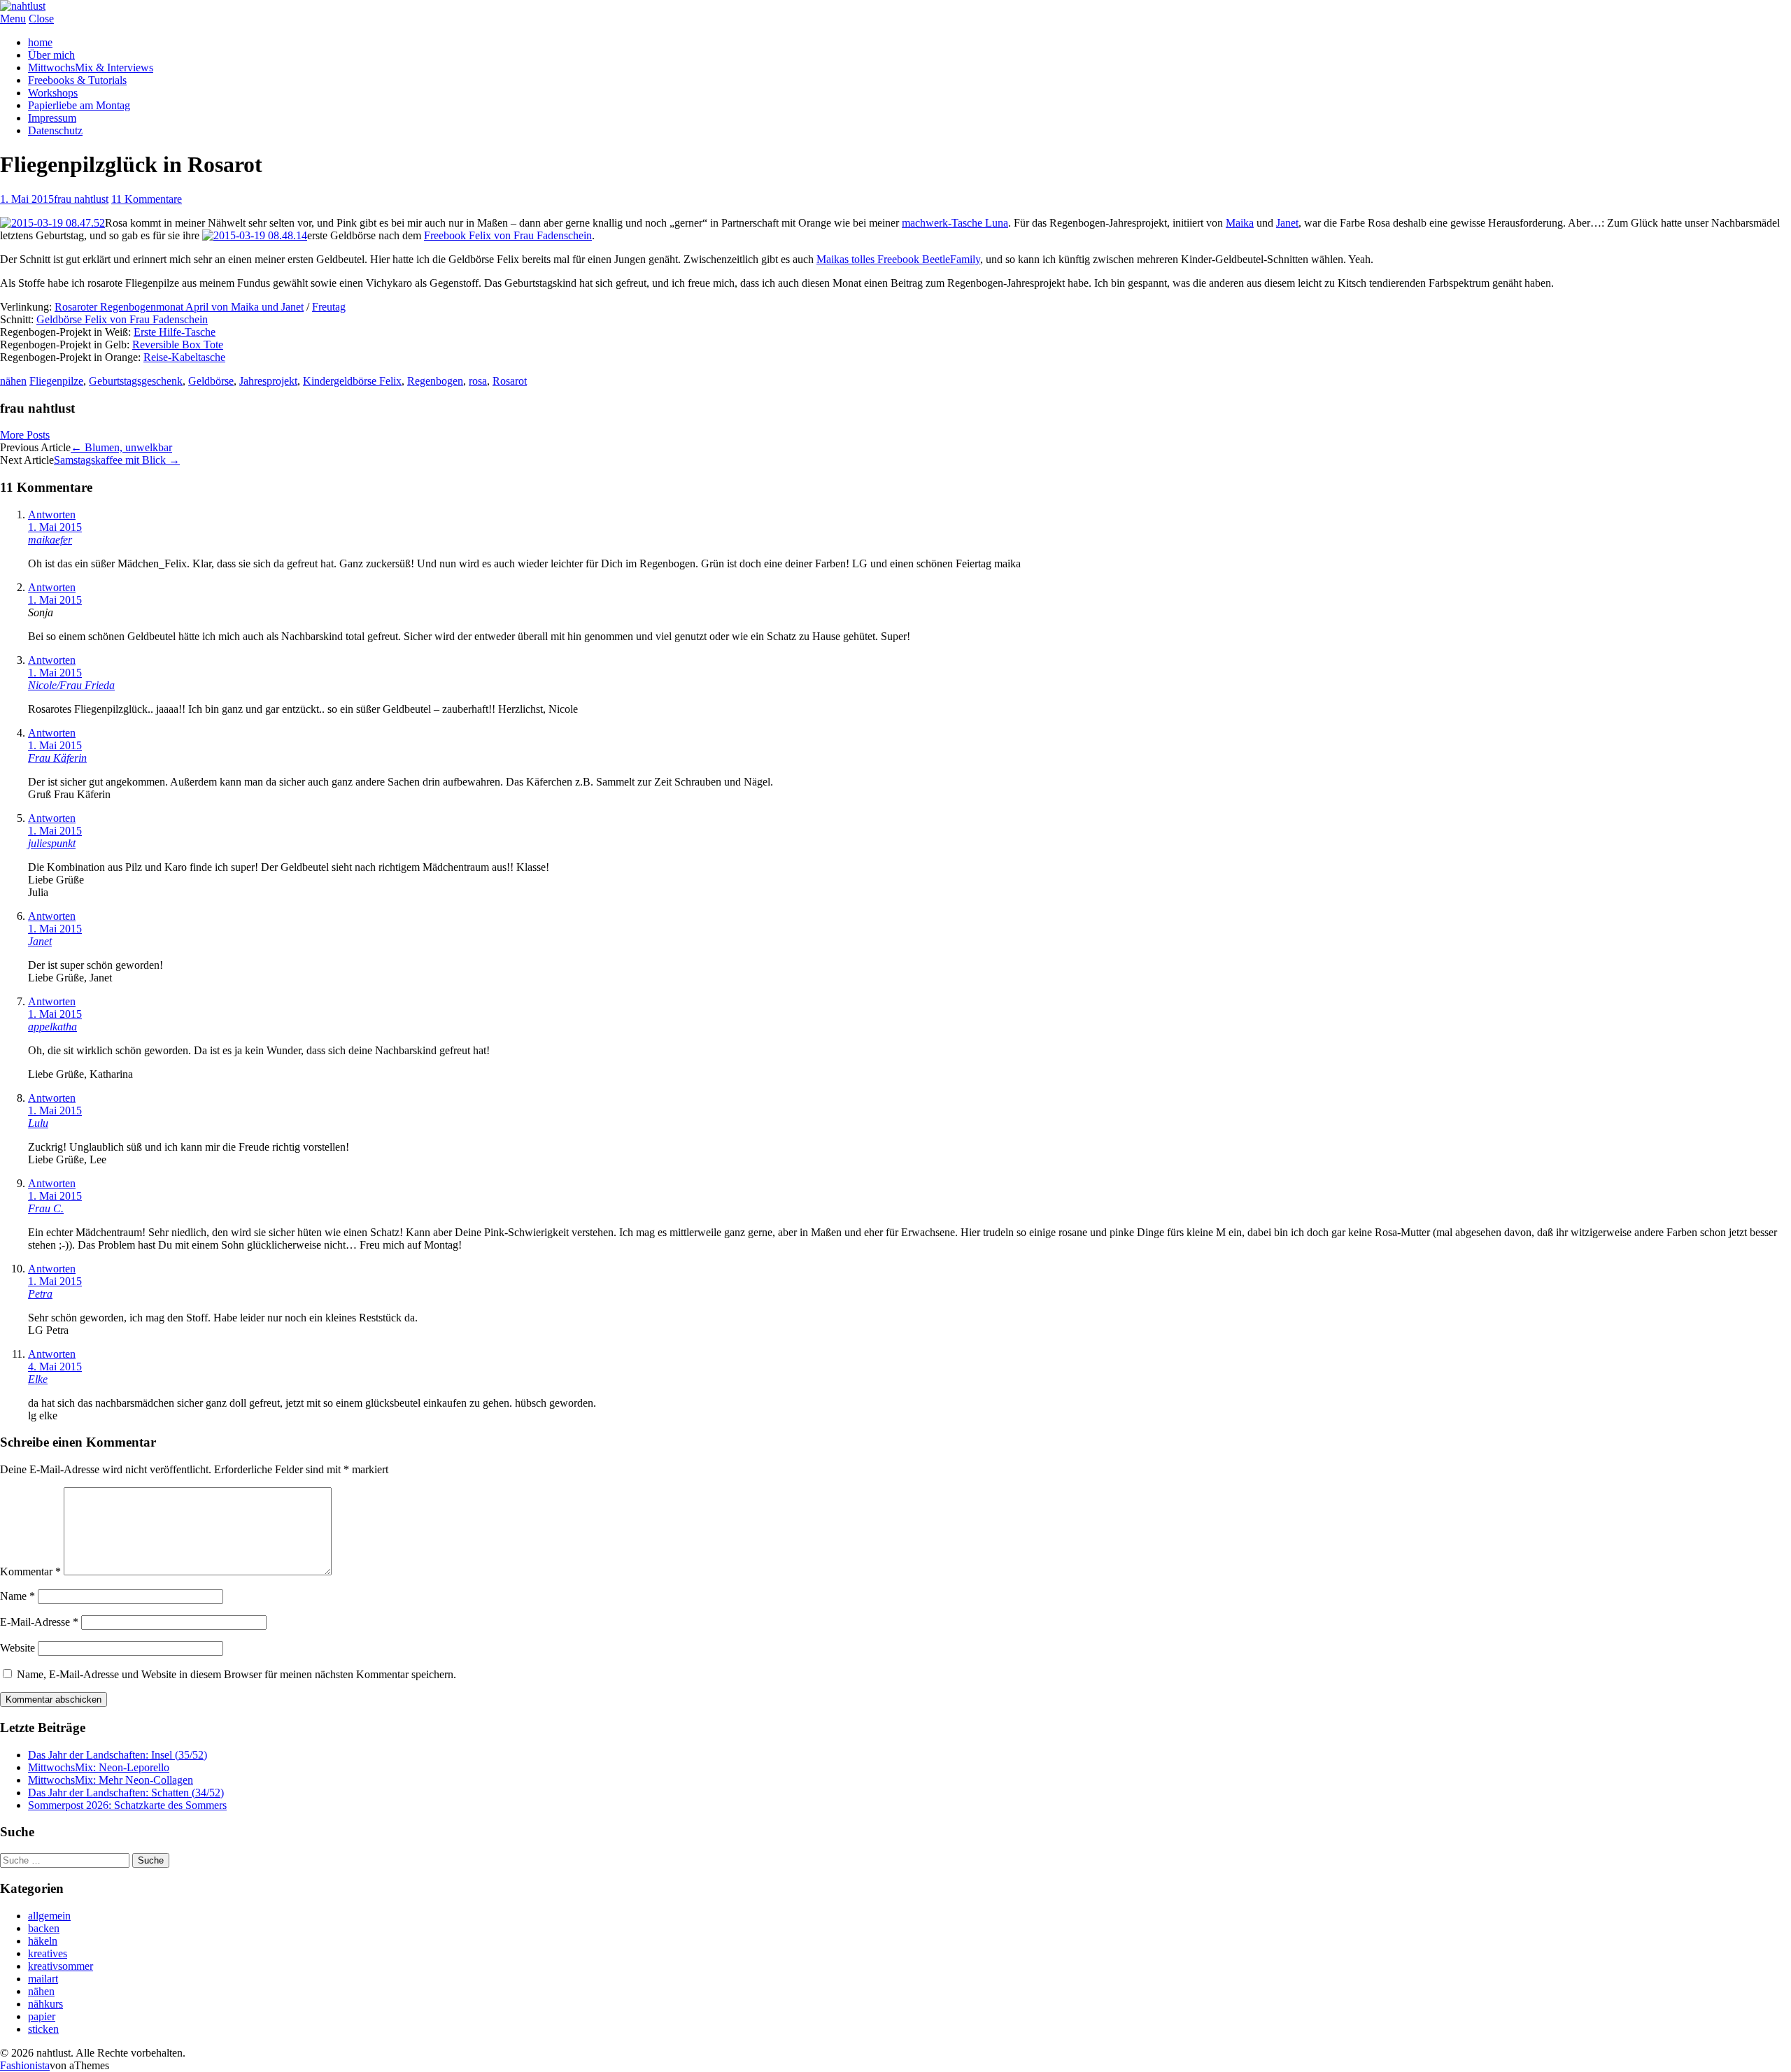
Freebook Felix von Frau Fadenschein (508, 235)
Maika (1240, 223)
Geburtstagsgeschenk (136, 381)
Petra (40, 1294)
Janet (1287, 223)
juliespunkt (52, 843)
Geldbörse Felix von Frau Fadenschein (122, 319)
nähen (13, 381)
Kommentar (30, 1571)
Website (17, 1648)
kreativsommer (61, 1966)
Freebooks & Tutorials (77, 80)
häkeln (43, 1941)
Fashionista (25, 2065)
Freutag (329, 307)
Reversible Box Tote (178, 345)
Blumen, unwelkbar (121, 447)
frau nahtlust (81, 199)
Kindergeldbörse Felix (352, 381)
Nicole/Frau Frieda (71, 685)
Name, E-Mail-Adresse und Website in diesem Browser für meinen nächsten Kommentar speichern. (236, 1674)
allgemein (49, 1916)
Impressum (52, 118)
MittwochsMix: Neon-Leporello (99, 1767)
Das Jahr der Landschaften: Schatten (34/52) (126, 1793)
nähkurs (45, 2004)
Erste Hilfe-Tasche (175, 332)
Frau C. (46, 1208)
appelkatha (52, 1027)
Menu (13, 19)
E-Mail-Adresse (39, 1622)
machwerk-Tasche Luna (955, 223)
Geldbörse (211, 381)
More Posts (25, 435)
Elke (38, 1379)
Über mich (51, 55)
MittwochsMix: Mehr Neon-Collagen (111, 1780)
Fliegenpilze (56, 381)
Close (41, 19)
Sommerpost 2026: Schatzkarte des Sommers (127, 1805)
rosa (478, 381)
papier (42, 2016)
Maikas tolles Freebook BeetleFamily (898, 259)
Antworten (52, 515)
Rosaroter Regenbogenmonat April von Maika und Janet (179, 307)
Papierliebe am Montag (79, 105)
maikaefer (50, 540)
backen (44, 1928)
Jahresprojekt (268, 381)
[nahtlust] (23, 6)
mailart (43, 1979)
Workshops (53, 93)
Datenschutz (55, 130)
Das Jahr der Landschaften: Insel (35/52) (118, 1755)
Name (17, 1596)
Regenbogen (435, 381)
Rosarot (510, 381)
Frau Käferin (57, 758)
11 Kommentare (147, 199)
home (40, 42)
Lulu (38, 1123)
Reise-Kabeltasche (184, 357)
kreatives (48, 1953)
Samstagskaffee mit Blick (117, 460)
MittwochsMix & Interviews (91, 68)
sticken (43, 2029)
